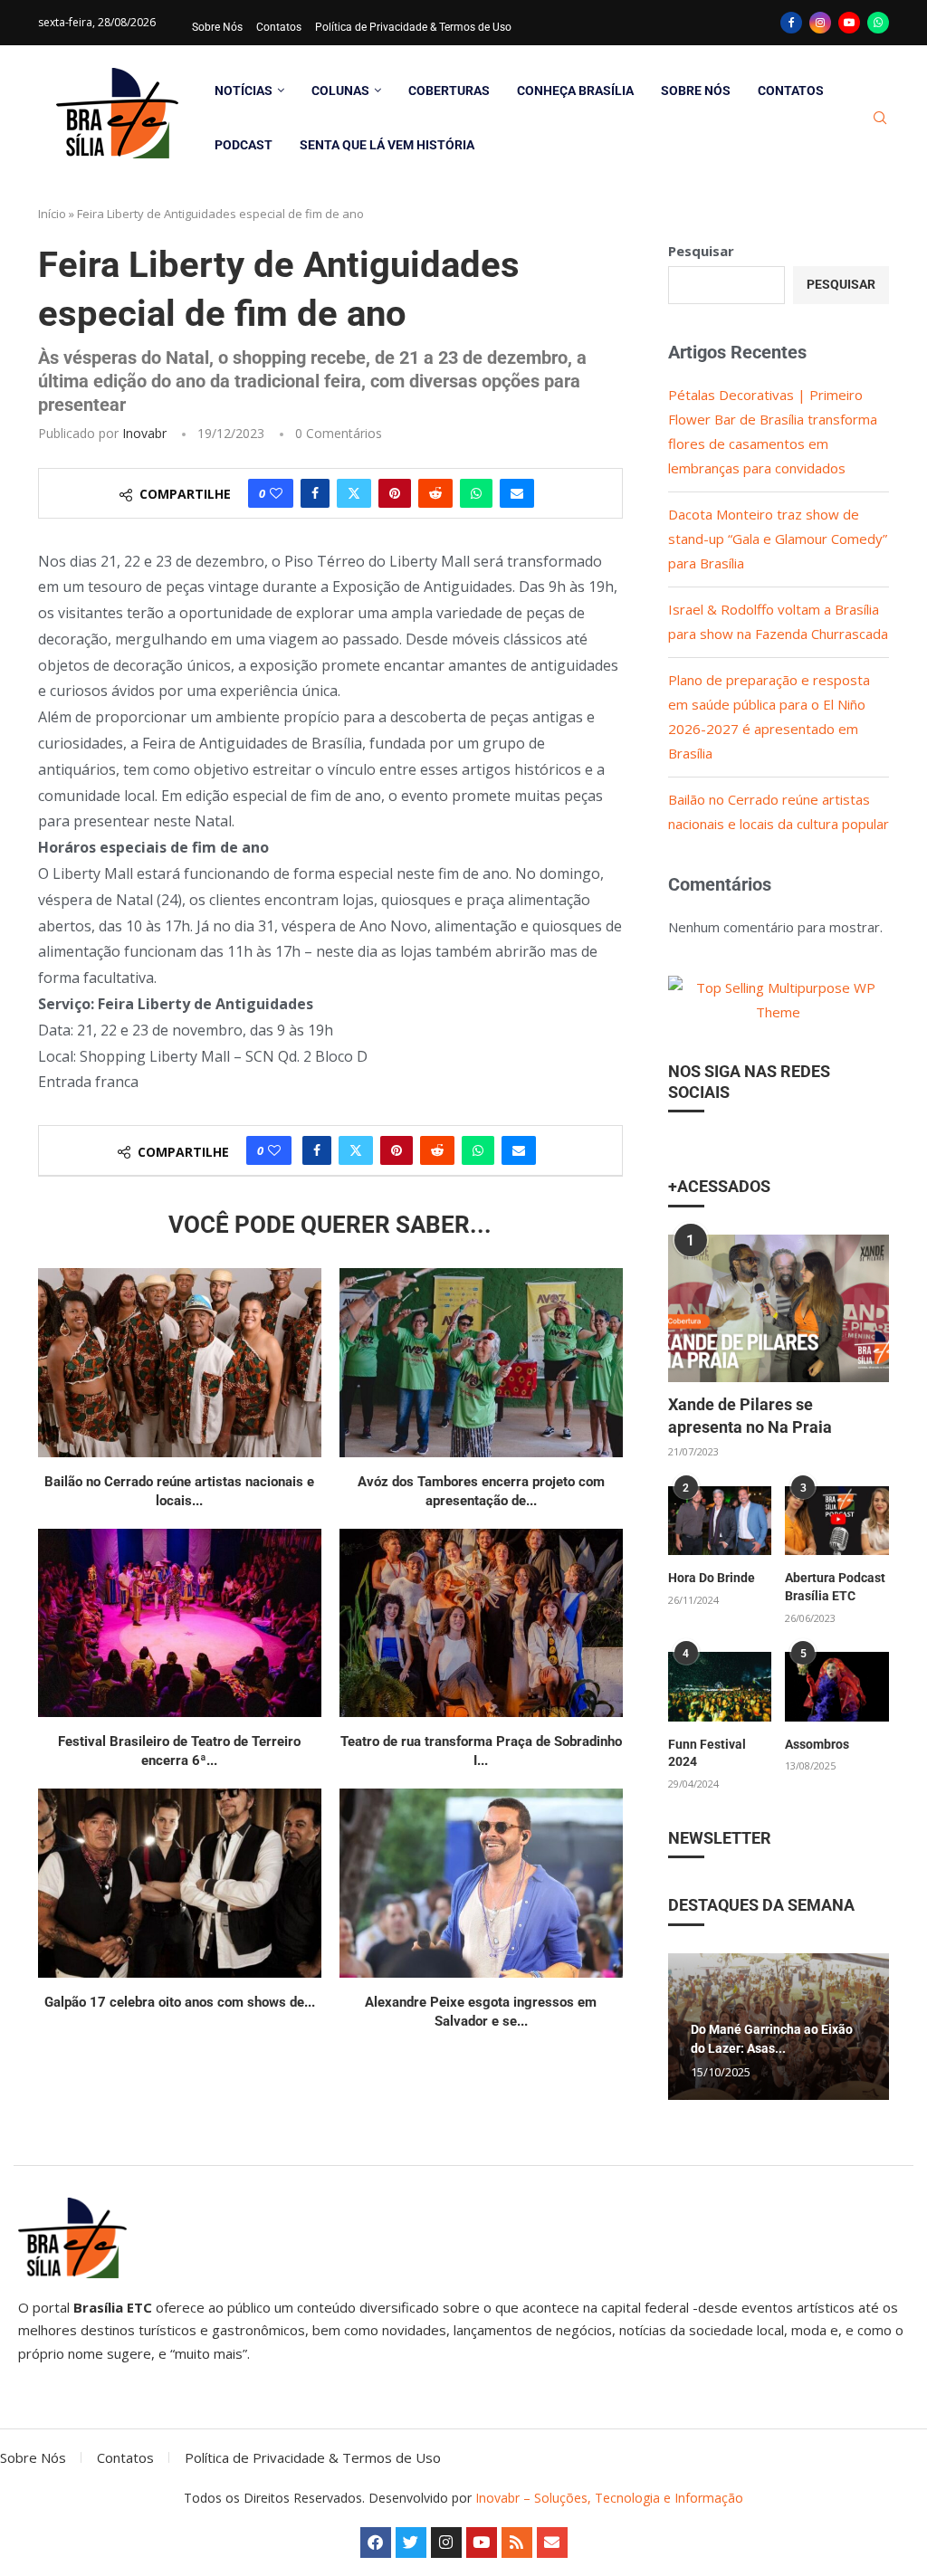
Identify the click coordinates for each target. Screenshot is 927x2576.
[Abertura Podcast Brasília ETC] (837, 1521)
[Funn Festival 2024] (720, 1687)
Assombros (817, 1744)
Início (52, 214)
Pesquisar (701, 251)
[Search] (880, 118)
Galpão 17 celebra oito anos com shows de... (180, 2002)
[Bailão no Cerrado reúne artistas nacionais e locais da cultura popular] (180, 1363)
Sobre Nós (217, 27)
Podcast (244, 145)
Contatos (279, 27)
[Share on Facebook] (315, 493)
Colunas (340, 91)
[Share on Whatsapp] (476, 493)
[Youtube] (849, 23)
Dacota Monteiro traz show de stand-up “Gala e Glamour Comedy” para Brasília (778, 539)
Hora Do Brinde (712, 1578)
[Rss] (517, 2543)
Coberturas (449, 91)
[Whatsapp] (878, 23)
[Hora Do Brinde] (720, 1521)
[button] (684, 2026)
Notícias (244, 91)
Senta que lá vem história (387, 145)
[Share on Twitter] (354, 493)
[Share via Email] (517, 493)
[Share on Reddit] (435, 493)
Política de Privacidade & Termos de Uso (413, 27)
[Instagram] (820, 23)
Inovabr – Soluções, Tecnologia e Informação (609, 2498)
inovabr (144, 433)
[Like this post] (276, 493)
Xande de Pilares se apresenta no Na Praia (750, 1416)
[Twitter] (411, 2543)
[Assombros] (837, 1687)
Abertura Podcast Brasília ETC (835, 1587)
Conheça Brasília (575, 91)
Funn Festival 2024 (707, 1753)
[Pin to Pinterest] (395, 493)
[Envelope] (552, 2543)
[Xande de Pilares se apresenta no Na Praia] (779, 1308)
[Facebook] (791, 23)
